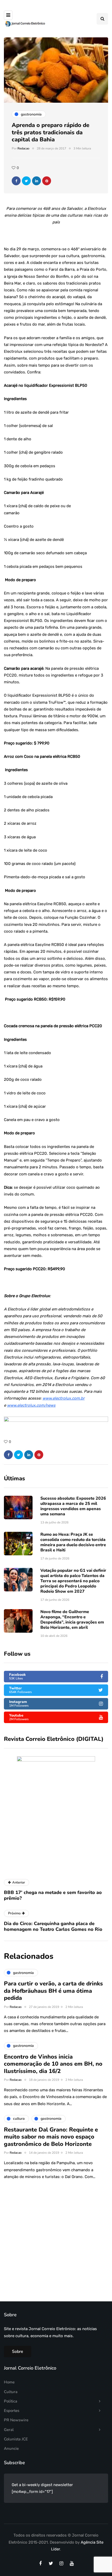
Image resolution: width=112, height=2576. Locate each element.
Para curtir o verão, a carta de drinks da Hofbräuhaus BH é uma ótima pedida (53, 1991)
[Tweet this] (26, 181)
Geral (9, 2430)
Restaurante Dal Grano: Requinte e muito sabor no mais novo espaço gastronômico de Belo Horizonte (51, 2137)
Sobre (18, 2352)
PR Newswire (16, 2420)
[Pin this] (47, 181)
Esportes (12, 2411)
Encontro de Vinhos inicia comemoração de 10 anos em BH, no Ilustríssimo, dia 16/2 (53, 2064)
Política (11, 2401)
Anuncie (11, 2448)
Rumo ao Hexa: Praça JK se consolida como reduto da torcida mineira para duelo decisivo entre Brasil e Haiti (73, 1542)
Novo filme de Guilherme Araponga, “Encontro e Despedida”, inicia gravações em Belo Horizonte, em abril (72, 1620)
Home (9, 2382)
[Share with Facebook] (16, 181)
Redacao (23, 148)
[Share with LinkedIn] (36, 181)
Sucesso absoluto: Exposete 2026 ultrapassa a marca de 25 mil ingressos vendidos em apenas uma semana (73, 1506)
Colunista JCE (16, 2439)
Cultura (11, 2392)
